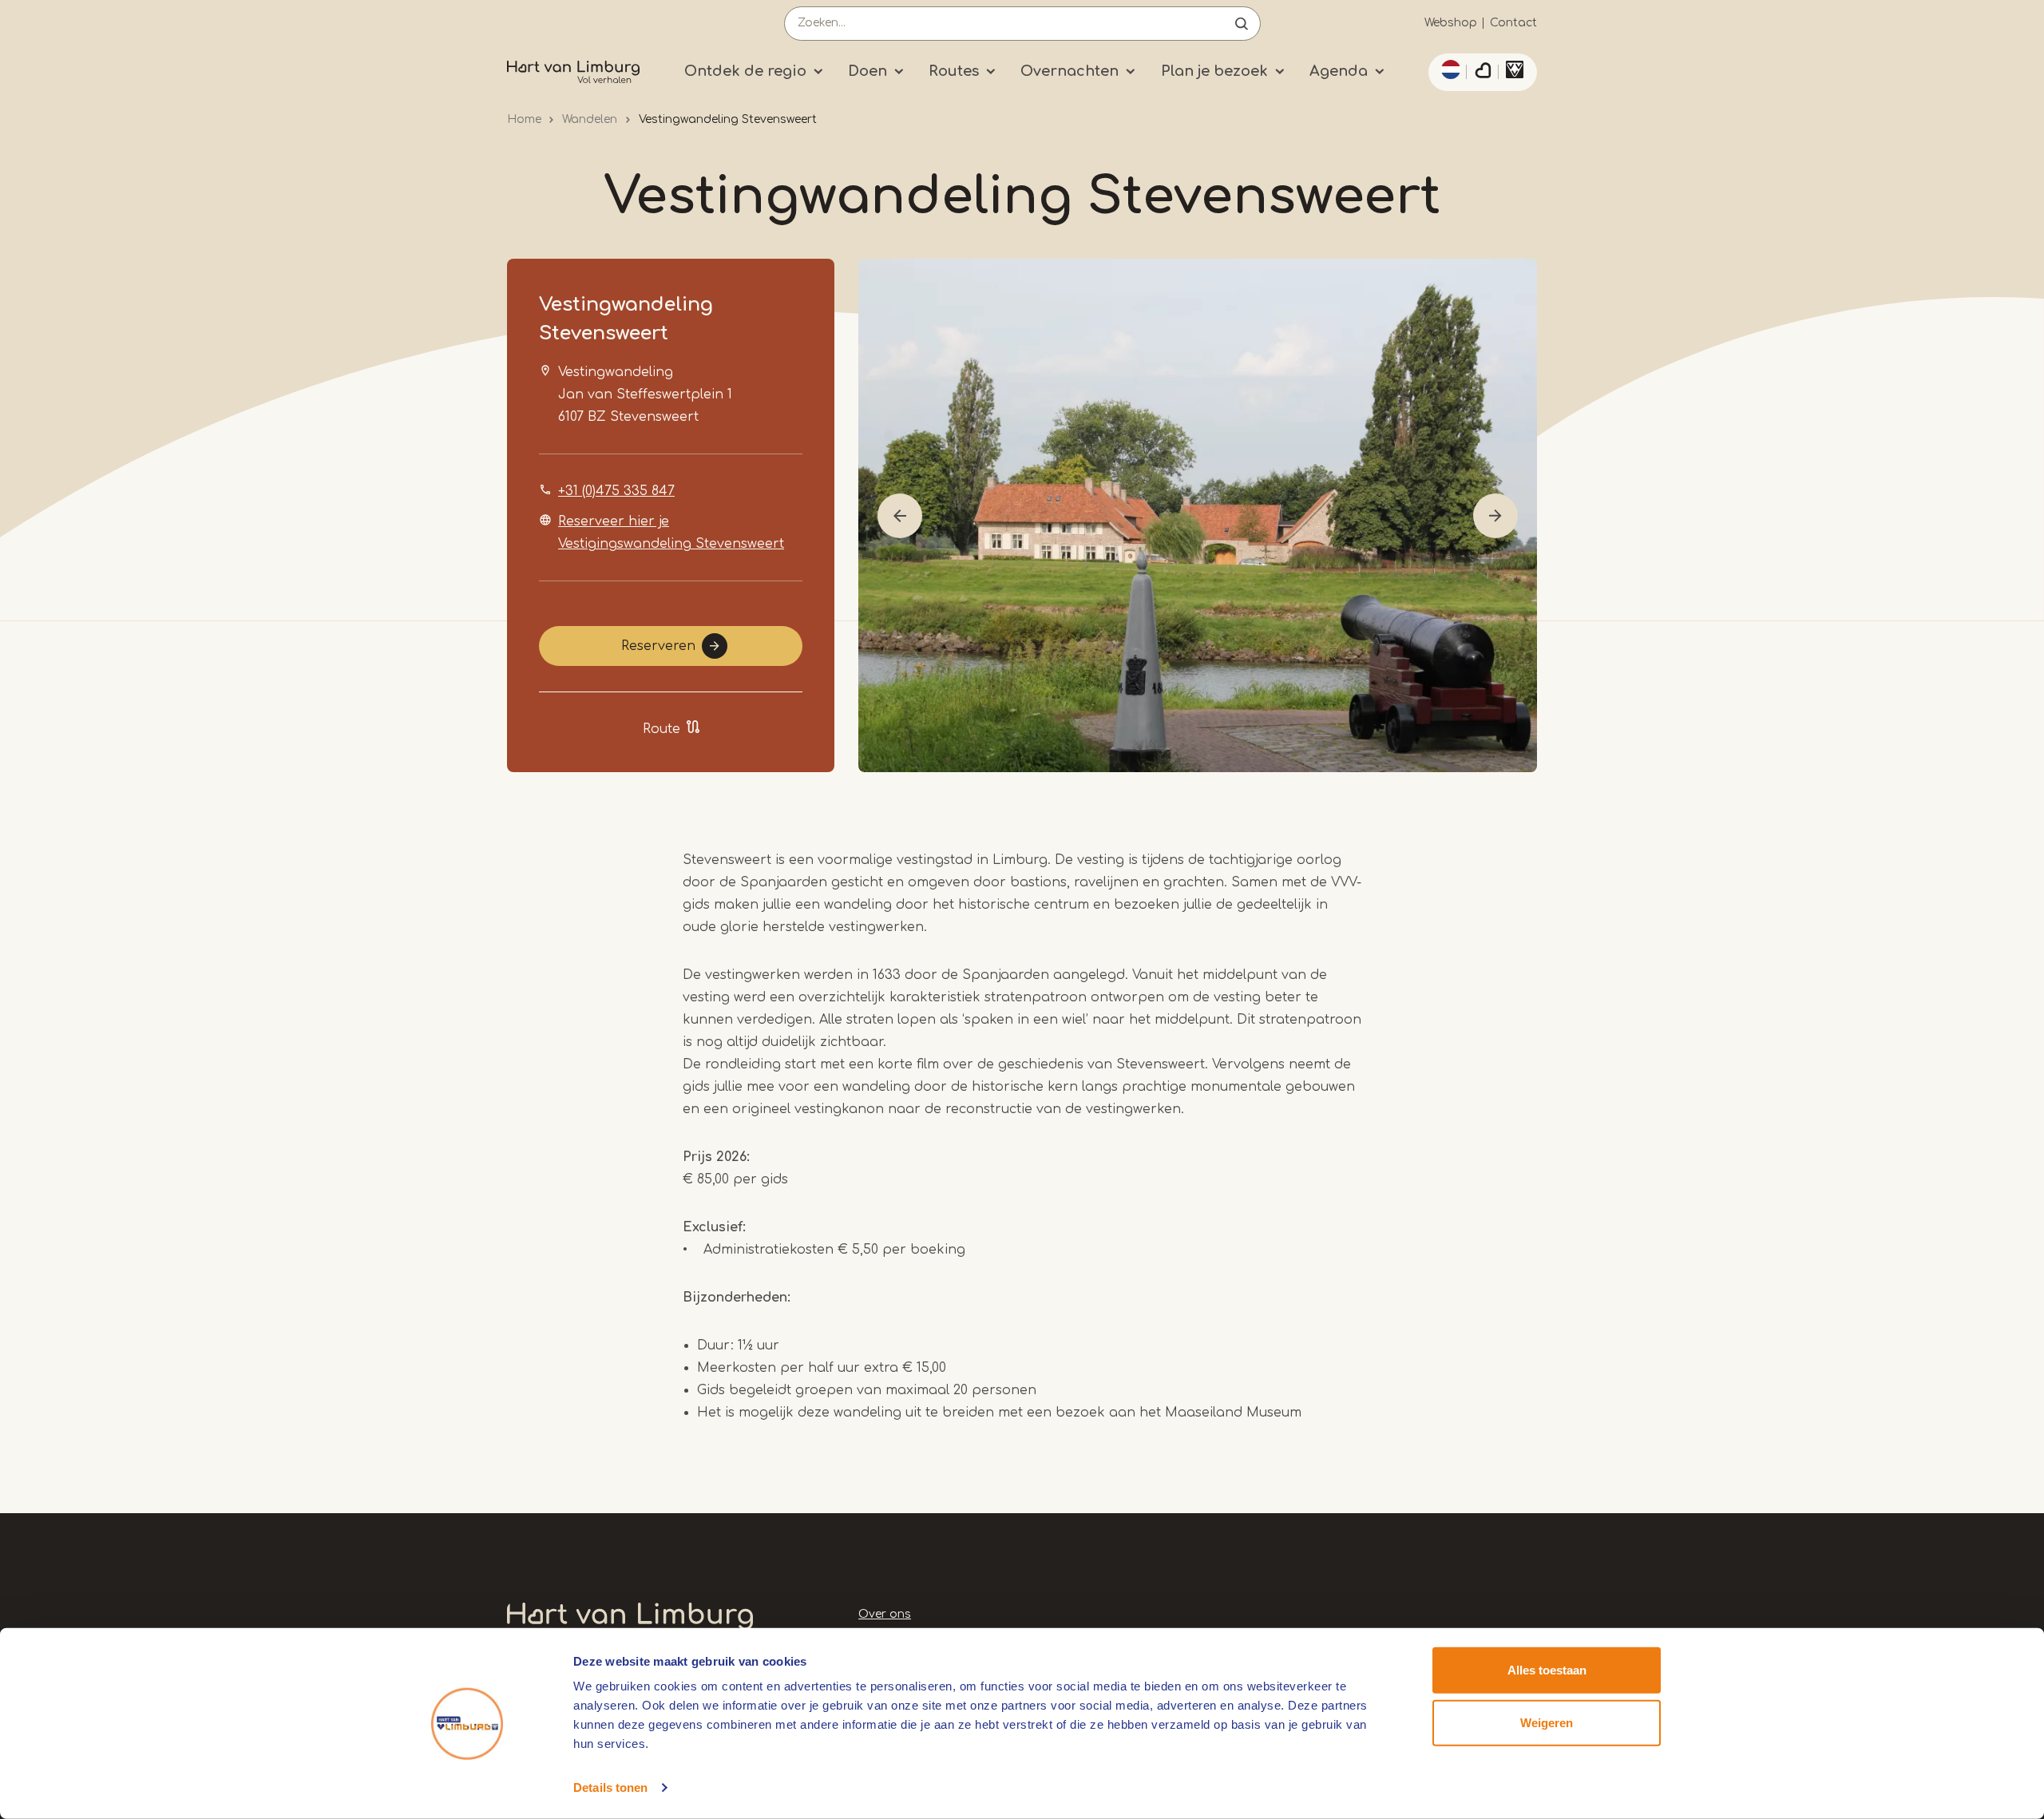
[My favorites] (1483, 73)
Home (524, 119)
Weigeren (1547, 1722)
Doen (868, 71)
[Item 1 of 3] (1198, 515)
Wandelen (590, 119)
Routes (954, 71)
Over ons (885, 1614)
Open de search (1242, 24)
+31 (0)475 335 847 (616, 491)
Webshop (1451, 23)
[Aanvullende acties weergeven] (1448, 69)
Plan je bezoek (1214, 71)
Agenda (1339, 71)
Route (662, 729)
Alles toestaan (1547, 1670)
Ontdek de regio (745, 71)
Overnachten (1070, 71)
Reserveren (658, 646)
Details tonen (610, 1787)
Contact (1513, 23)
